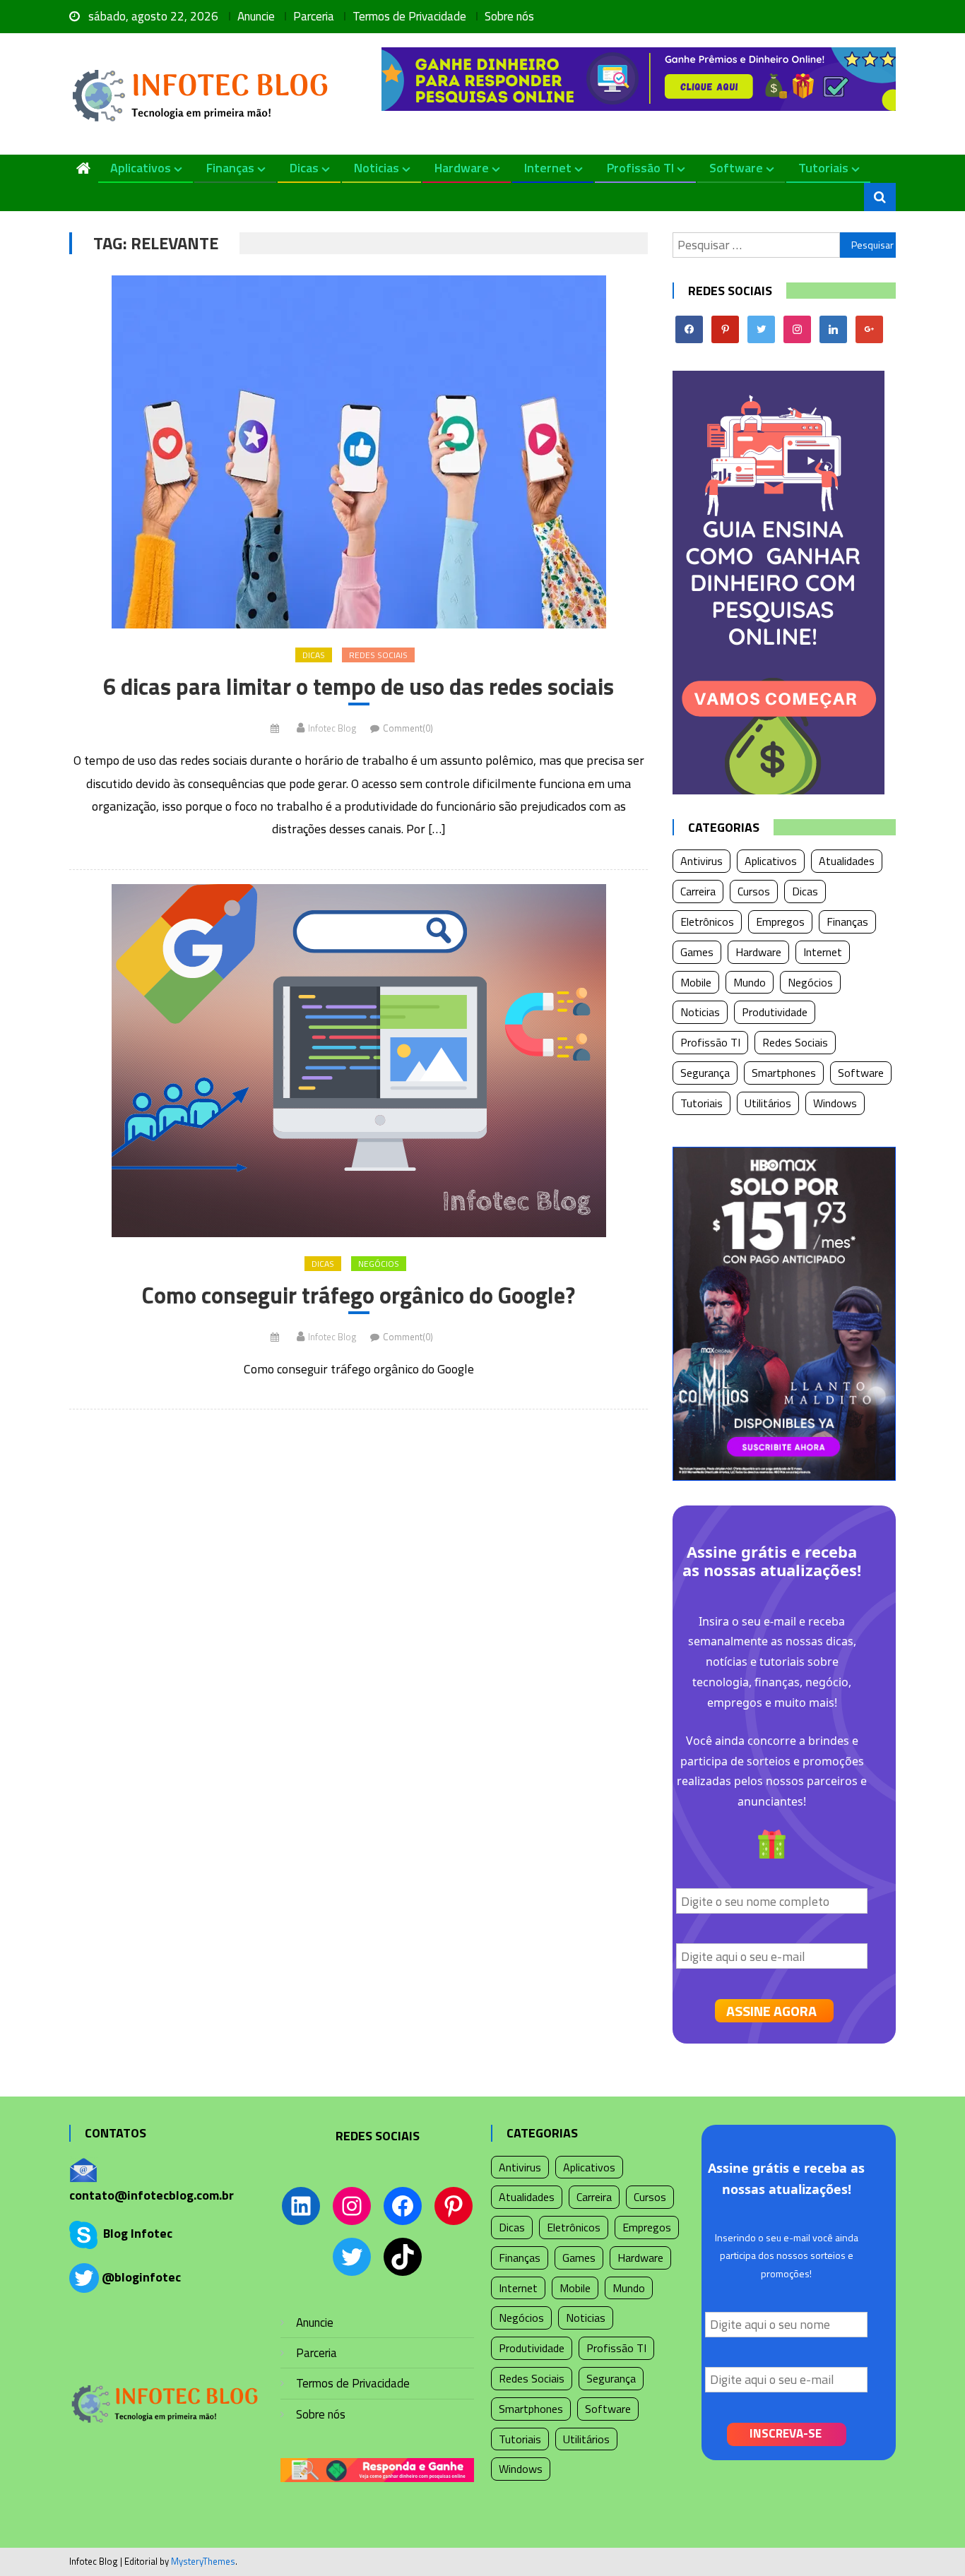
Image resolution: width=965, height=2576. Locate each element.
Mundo (750, 982)
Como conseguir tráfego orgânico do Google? (359, 1296)
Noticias (377, 168)
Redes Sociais (378, 655)
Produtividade (775, 1012)
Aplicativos (141, 168)
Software (736, 168)
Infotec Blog (332, 728)
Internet (548, 168)
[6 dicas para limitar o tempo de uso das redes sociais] (359, 452)
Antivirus (701, 861)
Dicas (304, 168)
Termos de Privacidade (409, 16)
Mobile (696, 982)
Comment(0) (408, 728)
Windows (835, 1103)
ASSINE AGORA (771, 2011)
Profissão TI (640, 168)
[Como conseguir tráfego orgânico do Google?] (359, 1061)
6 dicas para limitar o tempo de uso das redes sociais (359, 687)
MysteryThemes (203, 2561)
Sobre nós (509, 16)
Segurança (705, 1073)
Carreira (698, 891)
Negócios (379, 1264)
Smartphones (784, 1073)
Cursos (754, 891)
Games (697, 952)
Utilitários (768, 1103)
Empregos (780, 922)
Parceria (314, 16)
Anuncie (256, 16)
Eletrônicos (707, 922)
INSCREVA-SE (786, 2433)
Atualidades (847, 861)
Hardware (462, 168)
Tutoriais (823, 168)
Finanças (230, 168)
